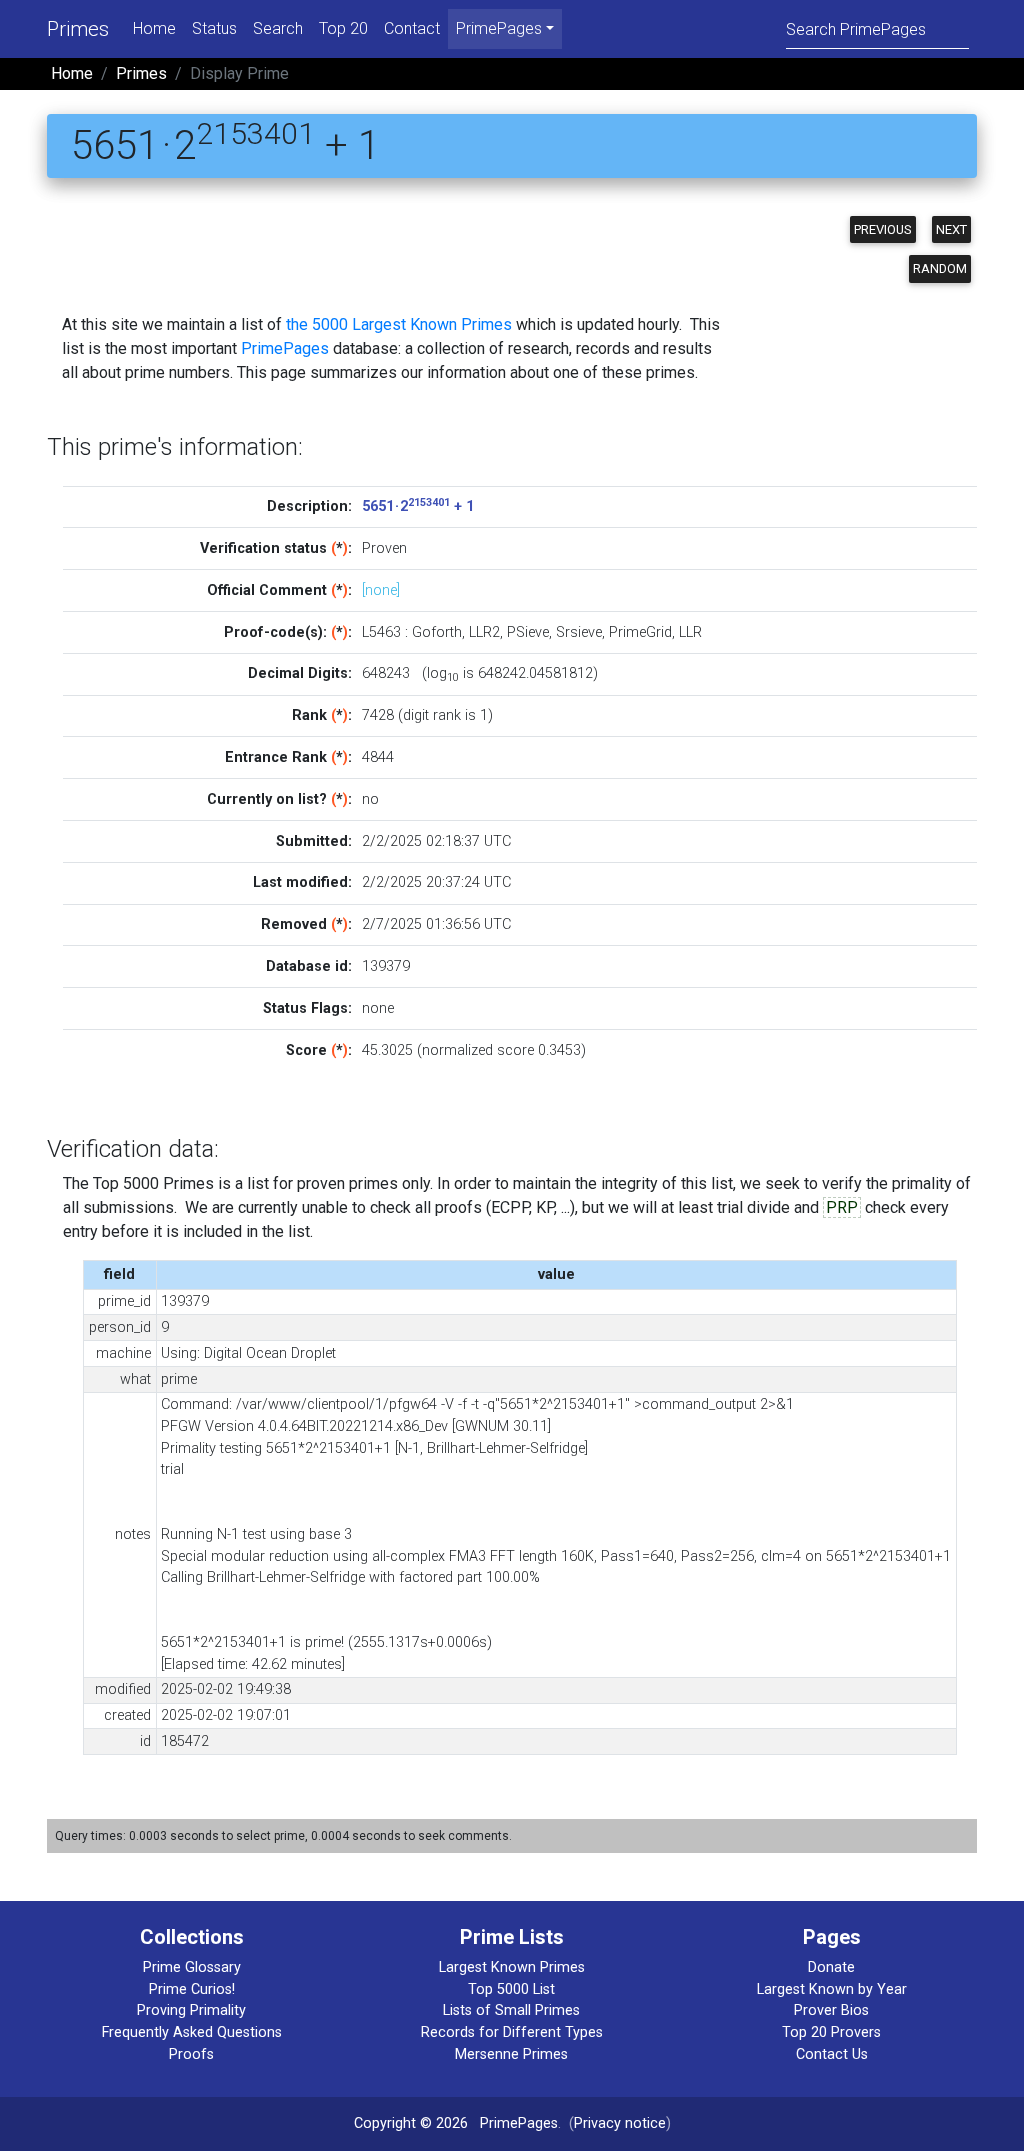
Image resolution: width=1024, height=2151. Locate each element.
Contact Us (832, 2054)
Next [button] (951, 229)
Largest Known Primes (512, 1967)
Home (154, 28)
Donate (831, 1967)
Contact (412, 28)
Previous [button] (883, 229)
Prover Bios (831, 2010)
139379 (386, 966)
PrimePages (285, 348)
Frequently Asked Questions (192, 2032)
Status (214, 28)
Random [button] (940, 268)
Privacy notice (620, 2123)
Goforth (437, 632)
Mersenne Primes (511, 2054)
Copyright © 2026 (411, 2123)
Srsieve (579, 632)
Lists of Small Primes (511, 2010)
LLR (690, 632)
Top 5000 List (511, 1989)
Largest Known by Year (832, 1989)
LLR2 (484, 632)
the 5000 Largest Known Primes (399, 324)
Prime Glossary (192, 1967)
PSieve (528, 632)
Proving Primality (191, 2010)
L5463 (381, 632)
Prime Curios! (192, 1989)
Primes (78, 29)
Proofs (191, 2054)
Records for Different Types (512, 2032)
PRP (842, 1207)
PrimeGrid (640, 632)
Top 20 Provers (831, 2032)
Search (278, 28)
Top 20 (343, 28)
